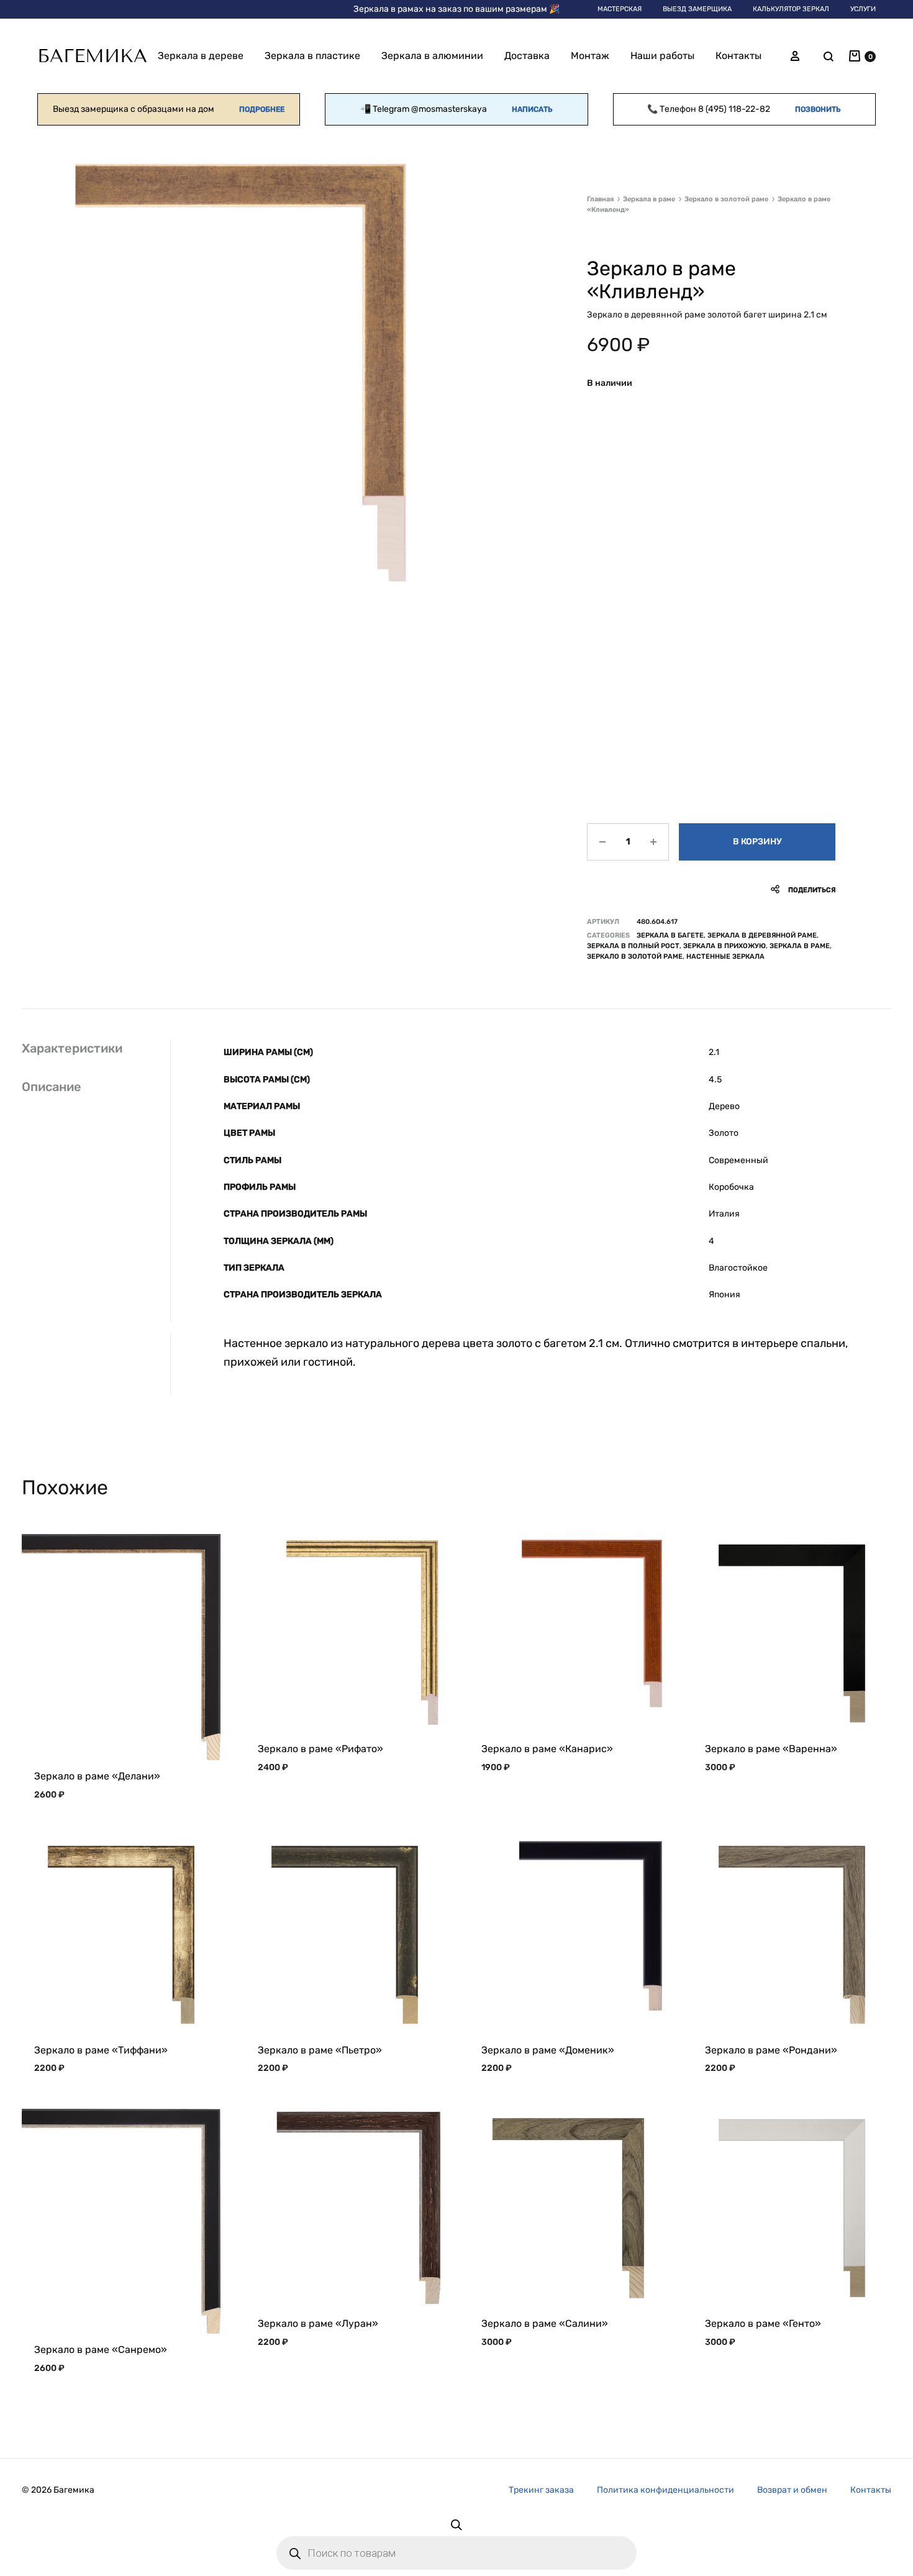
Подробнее (262, 109)
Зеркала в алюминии (432, 56)
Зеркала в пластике (312, 56)
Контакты (738, 56)
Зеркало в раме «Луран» (318, 2323)
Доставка (527, 56)
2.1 (714, 1052)
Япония (724, 1295)
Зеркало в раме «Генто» (763, 2323)
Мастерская (620, 9)
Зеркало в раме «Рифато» (320, 1749)
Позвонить (818, 109)
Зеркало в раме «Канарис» (547, 1749)
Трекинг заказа (541, 2490)
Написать (532, 109)
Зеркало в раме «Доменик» (548, 2050)
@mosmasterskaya (449, 109)
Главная (600, 199)
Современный (738, 1160)
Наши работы (662, 56)
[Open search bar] (457, 2524)
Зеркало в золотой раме (726, 199)
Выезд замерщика (697, 9)
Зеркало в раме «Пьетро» (320, 2050)
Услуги (863, 9)
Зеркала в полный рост (633, 946)
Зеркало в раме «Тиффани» (101, 2050)
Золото (724, 1133)
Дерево (724, 1106)
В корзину (757, 842)
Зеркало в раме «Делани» (97, 1776)
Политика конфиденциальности (665, 2490)
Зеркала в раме (649, 199)
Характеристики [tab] (72, 1048)
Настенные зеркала (725, 957)
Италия (724, 1214)
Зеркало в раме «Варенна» (771, 1749)
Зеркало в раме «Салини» (545, 2323)
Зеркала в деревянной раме (762, 935)
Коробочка (731, 1187)
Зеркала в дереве (201, 56)
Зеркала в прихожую (724, 946)
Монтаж (590, 56)
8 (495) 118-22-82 (734, 109)
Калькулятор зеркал (791, 9)
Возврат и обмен (792, 2490)
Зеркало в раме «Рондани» (771, 2050)
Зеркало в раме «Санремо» (101, 2350)
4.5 (715, 1080)
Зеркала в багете (670, 935)
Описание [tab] (52, 1087)
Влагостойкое (738, 1268)
